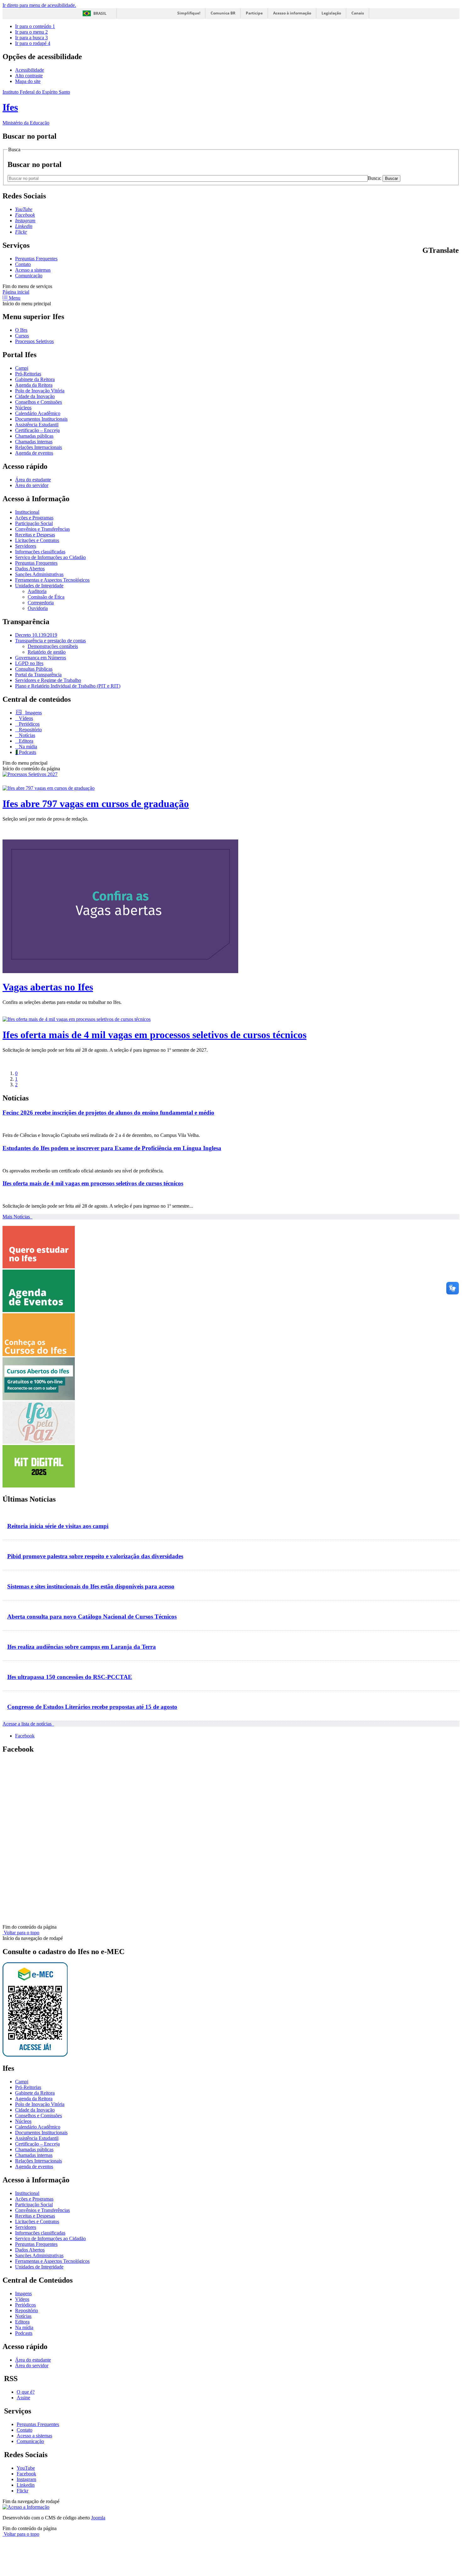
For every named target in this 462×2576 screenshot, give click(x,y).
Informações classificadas (40, 552)
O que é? (26, 2392)
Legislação (331, 13)
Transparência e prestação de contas (50, 641)
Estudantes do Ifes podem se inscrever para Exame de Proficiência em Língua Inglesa (112, 1148)
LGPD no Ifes (29, 663)
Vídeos (25, 718)
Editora (25, 741)
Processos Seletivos (34, 341)
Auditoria (37, 591)
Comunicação (29, 276)
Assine (23, 2398)
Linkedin (26, 2485)
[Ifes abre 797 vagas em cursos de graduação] (49, 788)
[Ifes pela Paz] (39, 1442)
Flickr (22, 2491)
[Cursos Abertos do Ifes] (39, 1398)
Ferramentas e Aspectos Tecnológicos (52, 580)
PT (425, 264)
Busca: (375, 178)
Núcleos (23, 408)
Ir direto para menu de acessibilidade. (39, 5)
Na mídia (27, 747)
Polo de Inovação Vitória (40, 391)
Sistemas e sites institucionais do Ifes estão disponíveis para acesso (91, 1586)
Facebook (25, 1736)
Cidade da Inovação (35, 396)
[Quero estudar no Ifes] (39, 1267)
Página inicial (16, 292)
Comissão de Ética (46, 597)
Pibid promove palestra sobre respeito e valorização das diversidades (95, 1556)
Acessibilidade (30, 70)
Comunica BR (223, 13)
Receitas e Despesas (35, 535)
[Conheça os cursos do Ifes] (39, 1354)
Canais (358, 13)
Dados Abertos (30, 569)
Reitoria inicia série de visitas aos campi (58, 1526)
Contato (23, 264)
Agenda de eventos (34, 453)
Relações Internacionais (38, 447)
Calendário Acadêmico (38, 413)
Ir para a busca (31, 38)
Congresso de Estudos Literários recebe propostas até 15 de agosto (92, 1707)
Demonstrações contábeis (53, 646)
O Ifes (21, 330)
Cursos (22, 336)
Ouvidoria (38, 608)
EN (433, 264)
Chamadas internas (34, 442)
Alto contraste (29, 76)
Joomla (98, 2518)
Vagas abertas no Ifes (48, 987)
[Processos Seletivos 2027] (30, 774)
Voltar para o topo (21, 1933)
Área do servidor (32, 485)
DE (449, 264)
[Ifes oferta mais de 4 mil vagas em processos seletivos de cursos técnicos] (77, 1019)
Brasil (100, 13)
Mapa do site (28, 81)
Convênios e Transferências (42, 529)
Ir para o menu (31, 32)
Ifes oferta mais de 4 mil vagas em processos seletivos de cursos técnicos (154, 1035)
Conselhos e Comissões (38, 402)
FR (441, 264)
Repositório (30, 730)
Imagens (33, 713)
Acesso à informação (292, 13)
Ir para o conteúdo (35, 26)
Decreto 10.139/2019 (36, 635)
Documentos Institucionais (41, 419)
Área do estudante (33, 480)
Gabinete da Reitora (35, 379)
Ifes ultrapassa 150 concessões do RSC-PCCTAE (70, 1677)
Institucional (27, 512)
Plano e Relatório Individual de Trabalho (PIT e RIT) (68, 686)
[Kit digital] (39, 1486)
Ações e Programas (34, 518)
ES (456, 264)
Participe (254, 13)
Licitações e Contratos (37, 540)
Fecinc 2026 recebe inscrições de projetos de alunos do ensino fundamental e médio (108, 1113)
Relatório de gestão (47, 652)
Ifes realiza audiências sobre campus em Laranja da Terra (82, 1647)
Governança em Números (41, 658)
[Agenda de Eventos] (39, 1310)
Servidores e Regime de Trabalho (48, 680)
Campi (22, 368)
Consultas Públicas (34, 669)
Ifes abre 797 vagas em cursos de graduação (96, 804)
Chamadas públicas (34, 436)
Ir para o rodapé (33, 43)
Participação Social (34, 523)
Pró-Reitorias (28, 374)
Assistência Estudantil (37, 425)
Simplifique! (189, 13)
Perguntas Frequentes (36, 259)
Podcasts (27, 752)
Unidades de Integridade (39, 586)
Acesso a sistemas (33, 270)
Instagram (26, 2479)
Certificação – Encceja (37, 430)
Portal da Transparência (38, 675)
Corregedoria (41, 603)
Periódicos (29, 724)
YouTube (26, 2468)
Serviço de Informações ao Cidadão (50, 557)
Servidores (26, 546)
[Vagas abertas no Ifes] (120, 971)
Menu (14, 298)
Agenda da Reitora (34, 385)
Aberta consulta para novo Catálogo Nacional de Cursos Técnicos (92, 1617)
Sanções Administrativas (39, 574)
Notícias (26, 735)
